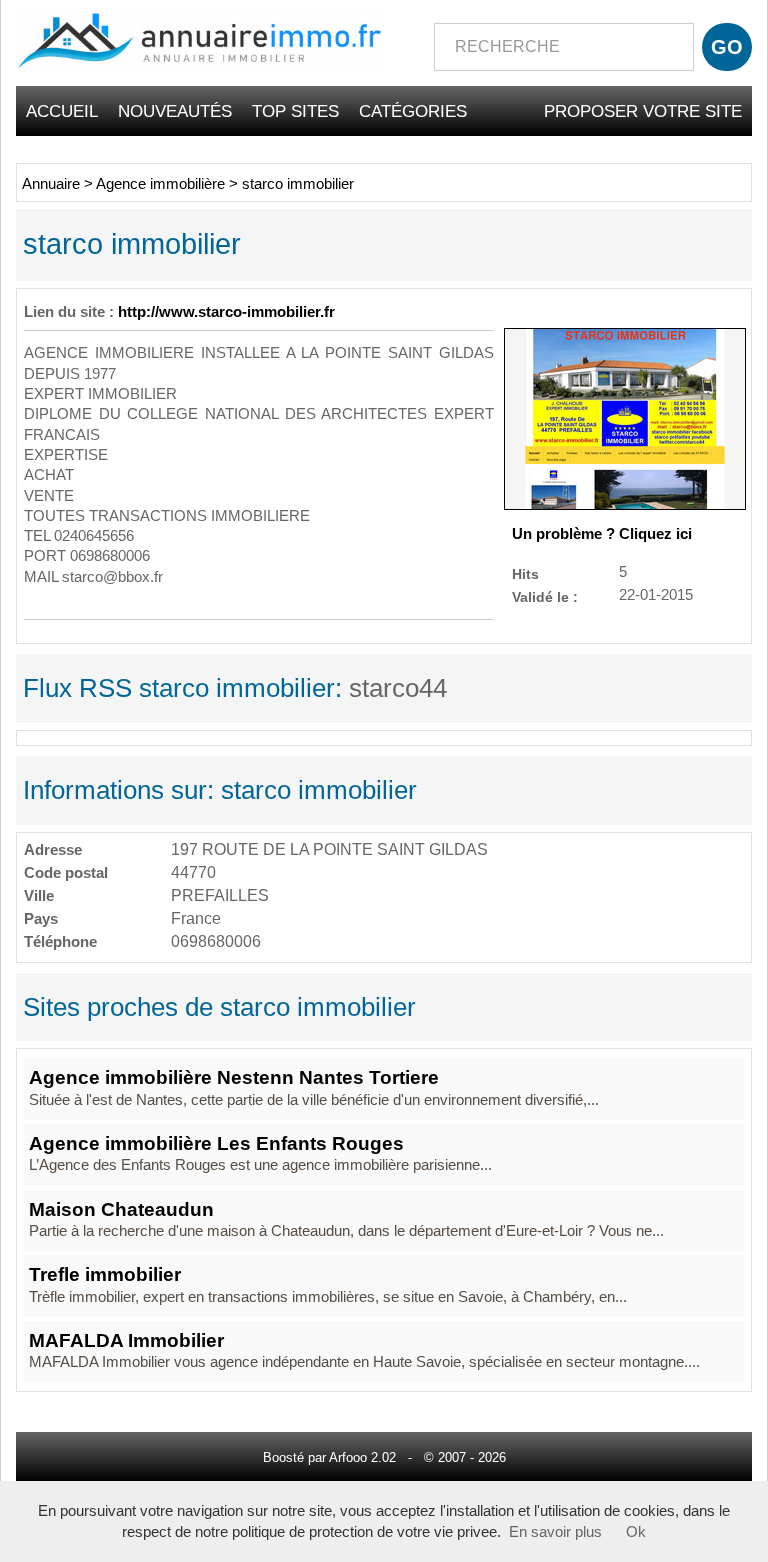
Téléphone (60, 941)
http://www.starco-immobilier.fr (226, 312)
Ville (39, 895)
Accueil (62, 111)
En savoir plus (555, 1532)
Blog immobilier (667, 161)
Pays (41, 918)
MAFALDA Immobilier (126, 1340)
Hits (525, 573)
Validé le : (545, 596)
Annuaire (51, 184)
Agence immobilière (160, 184)
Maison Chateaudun (121, 1209)
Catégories (413, 111)
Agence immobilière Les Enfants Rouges (216, 1143)
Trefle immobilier (105, 1274)
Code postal (66, 872)
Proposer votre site (643, 111)
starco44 (398, 688)
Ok (636, 1532)
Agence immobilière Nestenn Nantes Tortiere (234, 1077)
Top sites (295, 111)
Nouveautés (175, 111)
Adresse (53, 849)
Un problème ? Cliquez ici (602, 534)
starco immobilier (298, 184)
